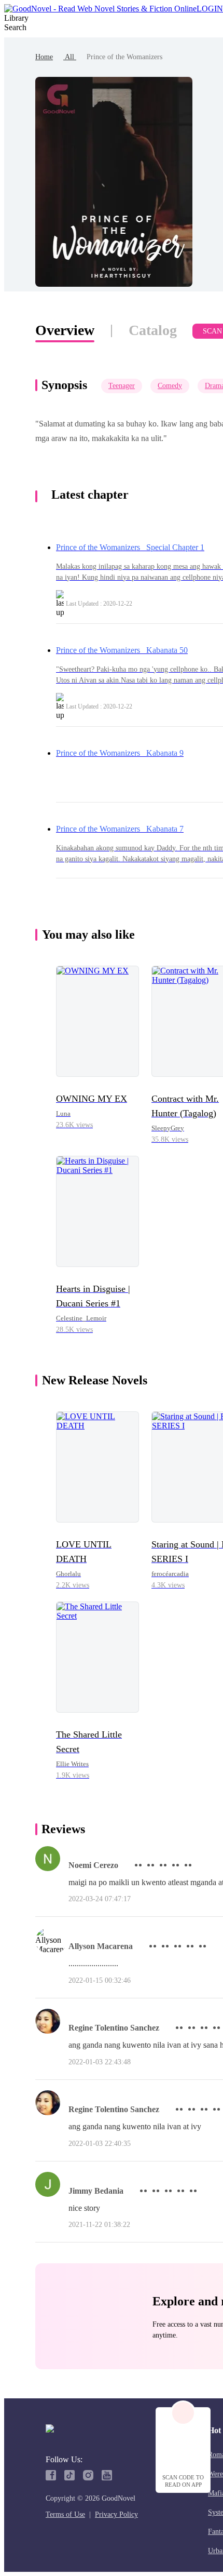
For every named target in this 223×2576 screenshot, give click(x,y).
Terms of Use (65, 2514)
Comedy (170, 386)
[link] (44, 57)
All (70, 57)
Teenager (122, 386)
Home (44, 57)
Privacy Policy (116, 2514)
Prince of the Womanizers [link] (124, 57)
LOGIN (210, 9)
